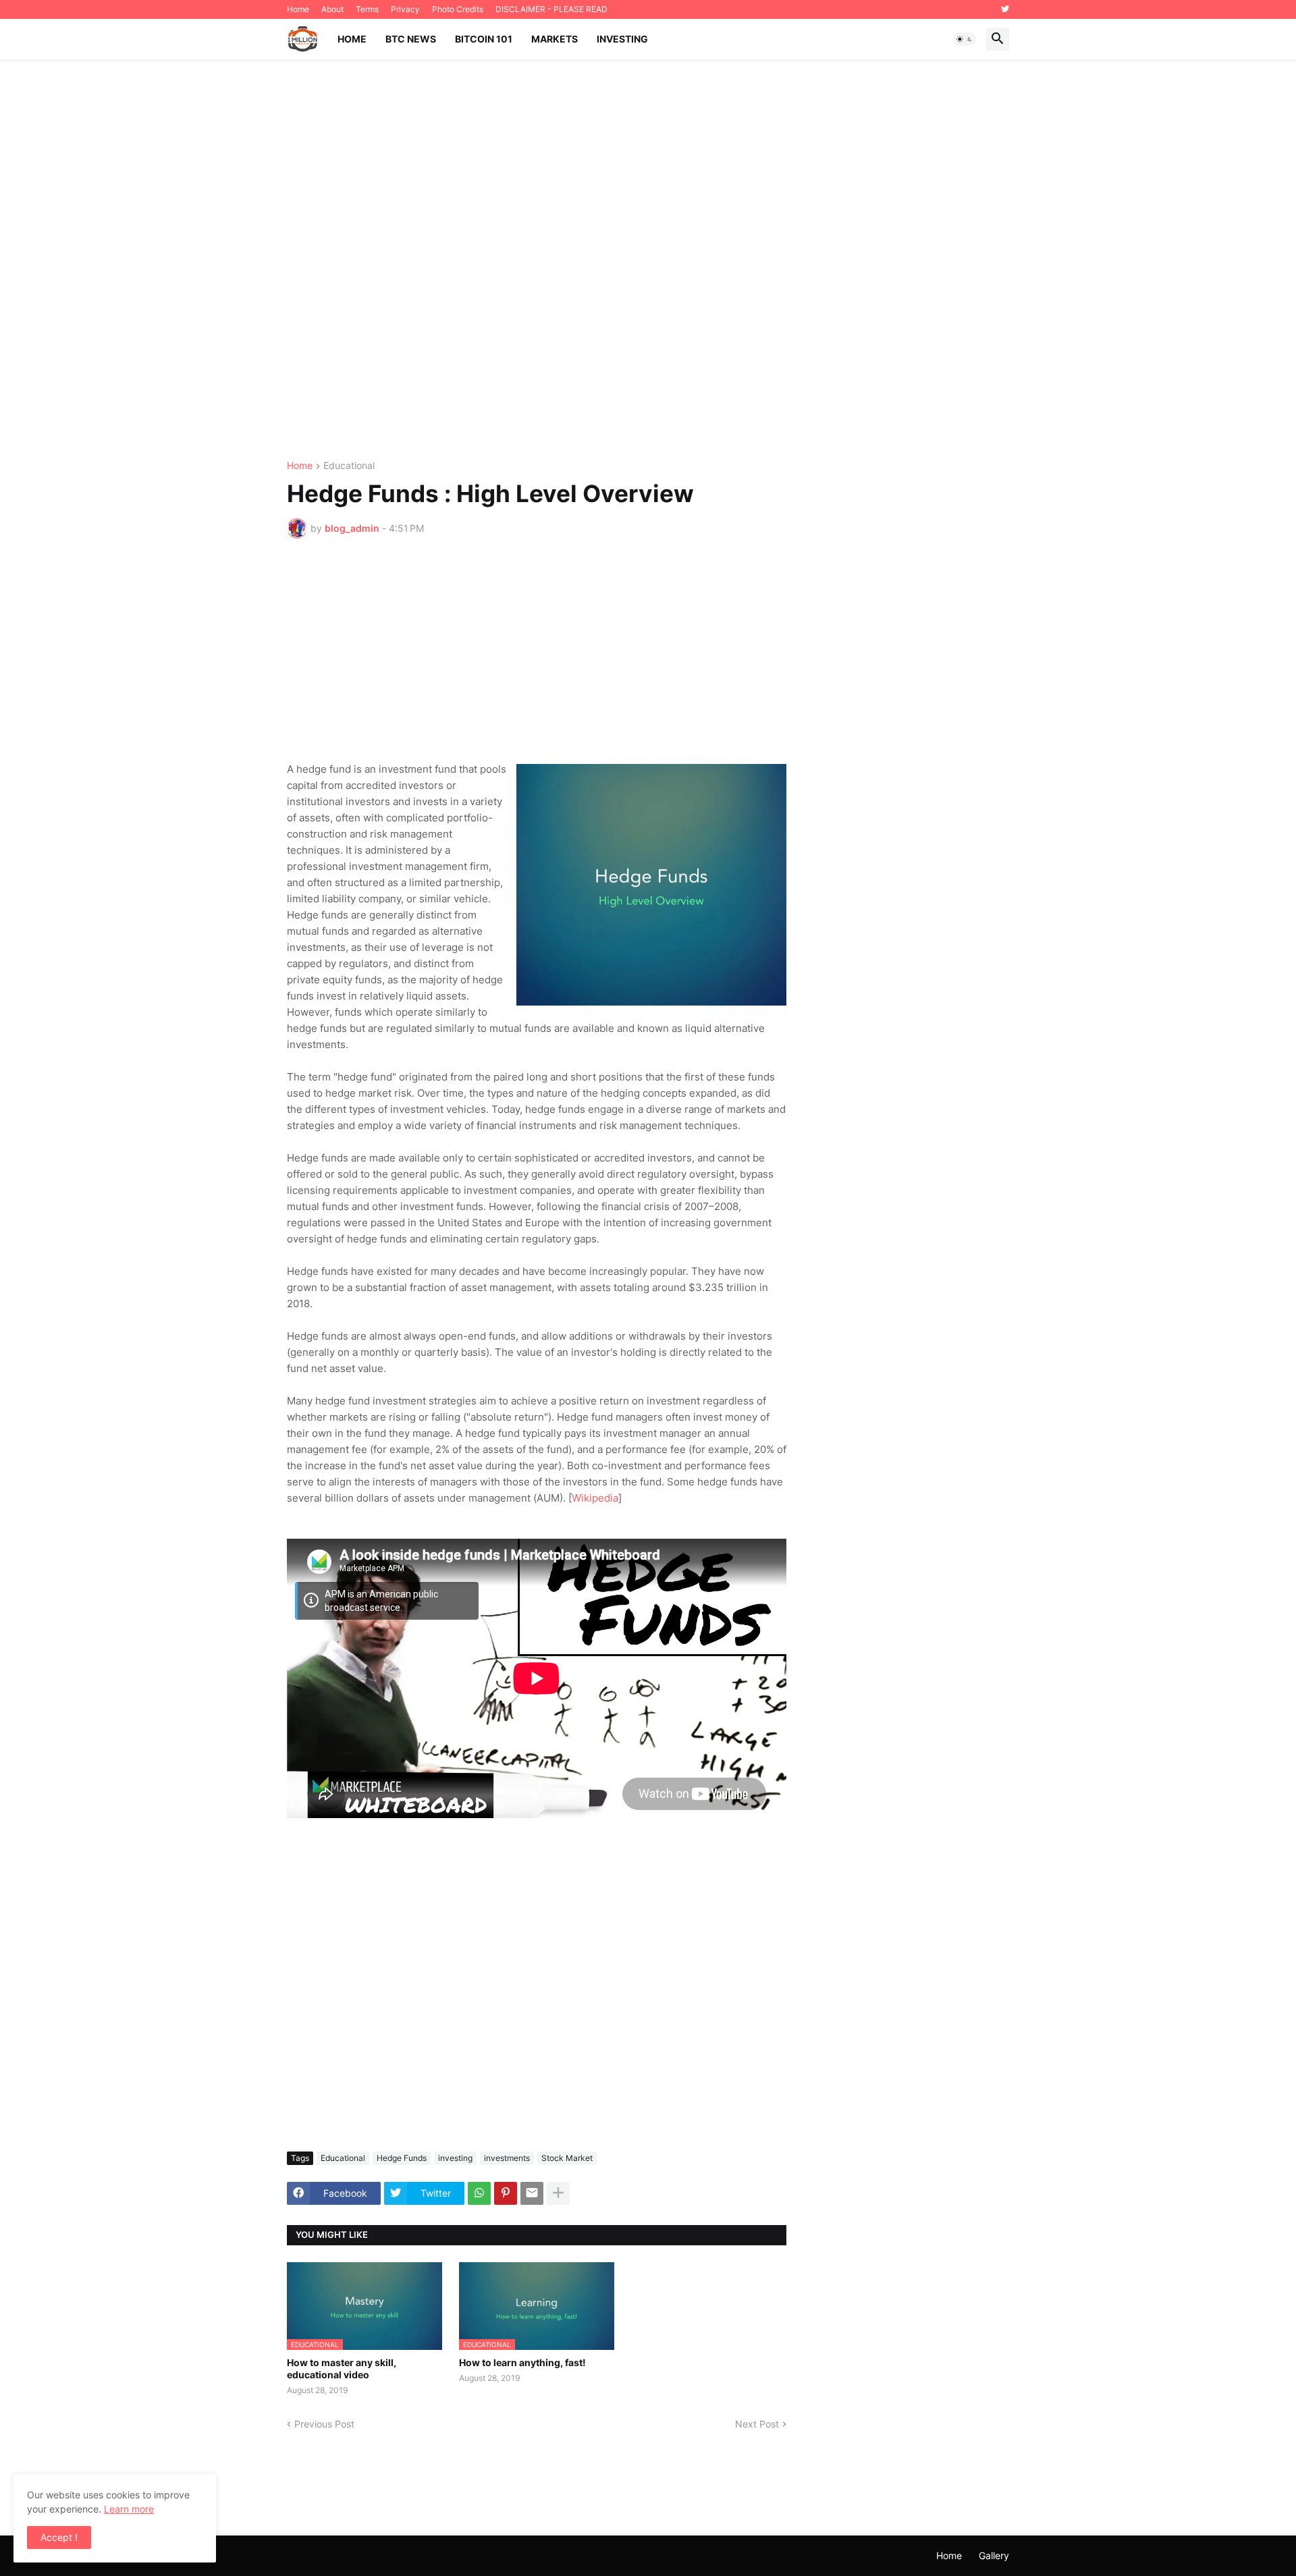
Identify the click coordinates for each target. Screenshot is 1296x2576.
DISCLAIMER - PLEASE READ (551, 9)
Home (298, 9)
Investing (622, 39)
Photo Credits (458, 9)
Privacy (405, 9)
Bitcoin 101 (484, 39)
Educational (349, 466)
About (332, 9)
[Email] (532, 2193)
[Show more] (558, 2193)
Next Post (757, 2424)
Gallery (994, 2555)
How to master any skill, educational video (342, 2368)
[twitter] (1005, 9)
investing (455, 2158)
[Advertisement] (648, 260)
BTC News (411, 39)
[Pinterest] (506, 2193)
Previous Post (324, 2424)
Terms (367, 9)
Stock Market (567, 2158)
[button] (965, 39)
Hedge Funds (402, 2158)
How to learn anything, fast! (522, 2362)
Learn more (129, 2509)
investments (507, 2158)
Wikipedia (595, 1498)
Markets (555, 39)
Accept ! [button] (59, 2537)
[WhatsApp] (479, 2193)
